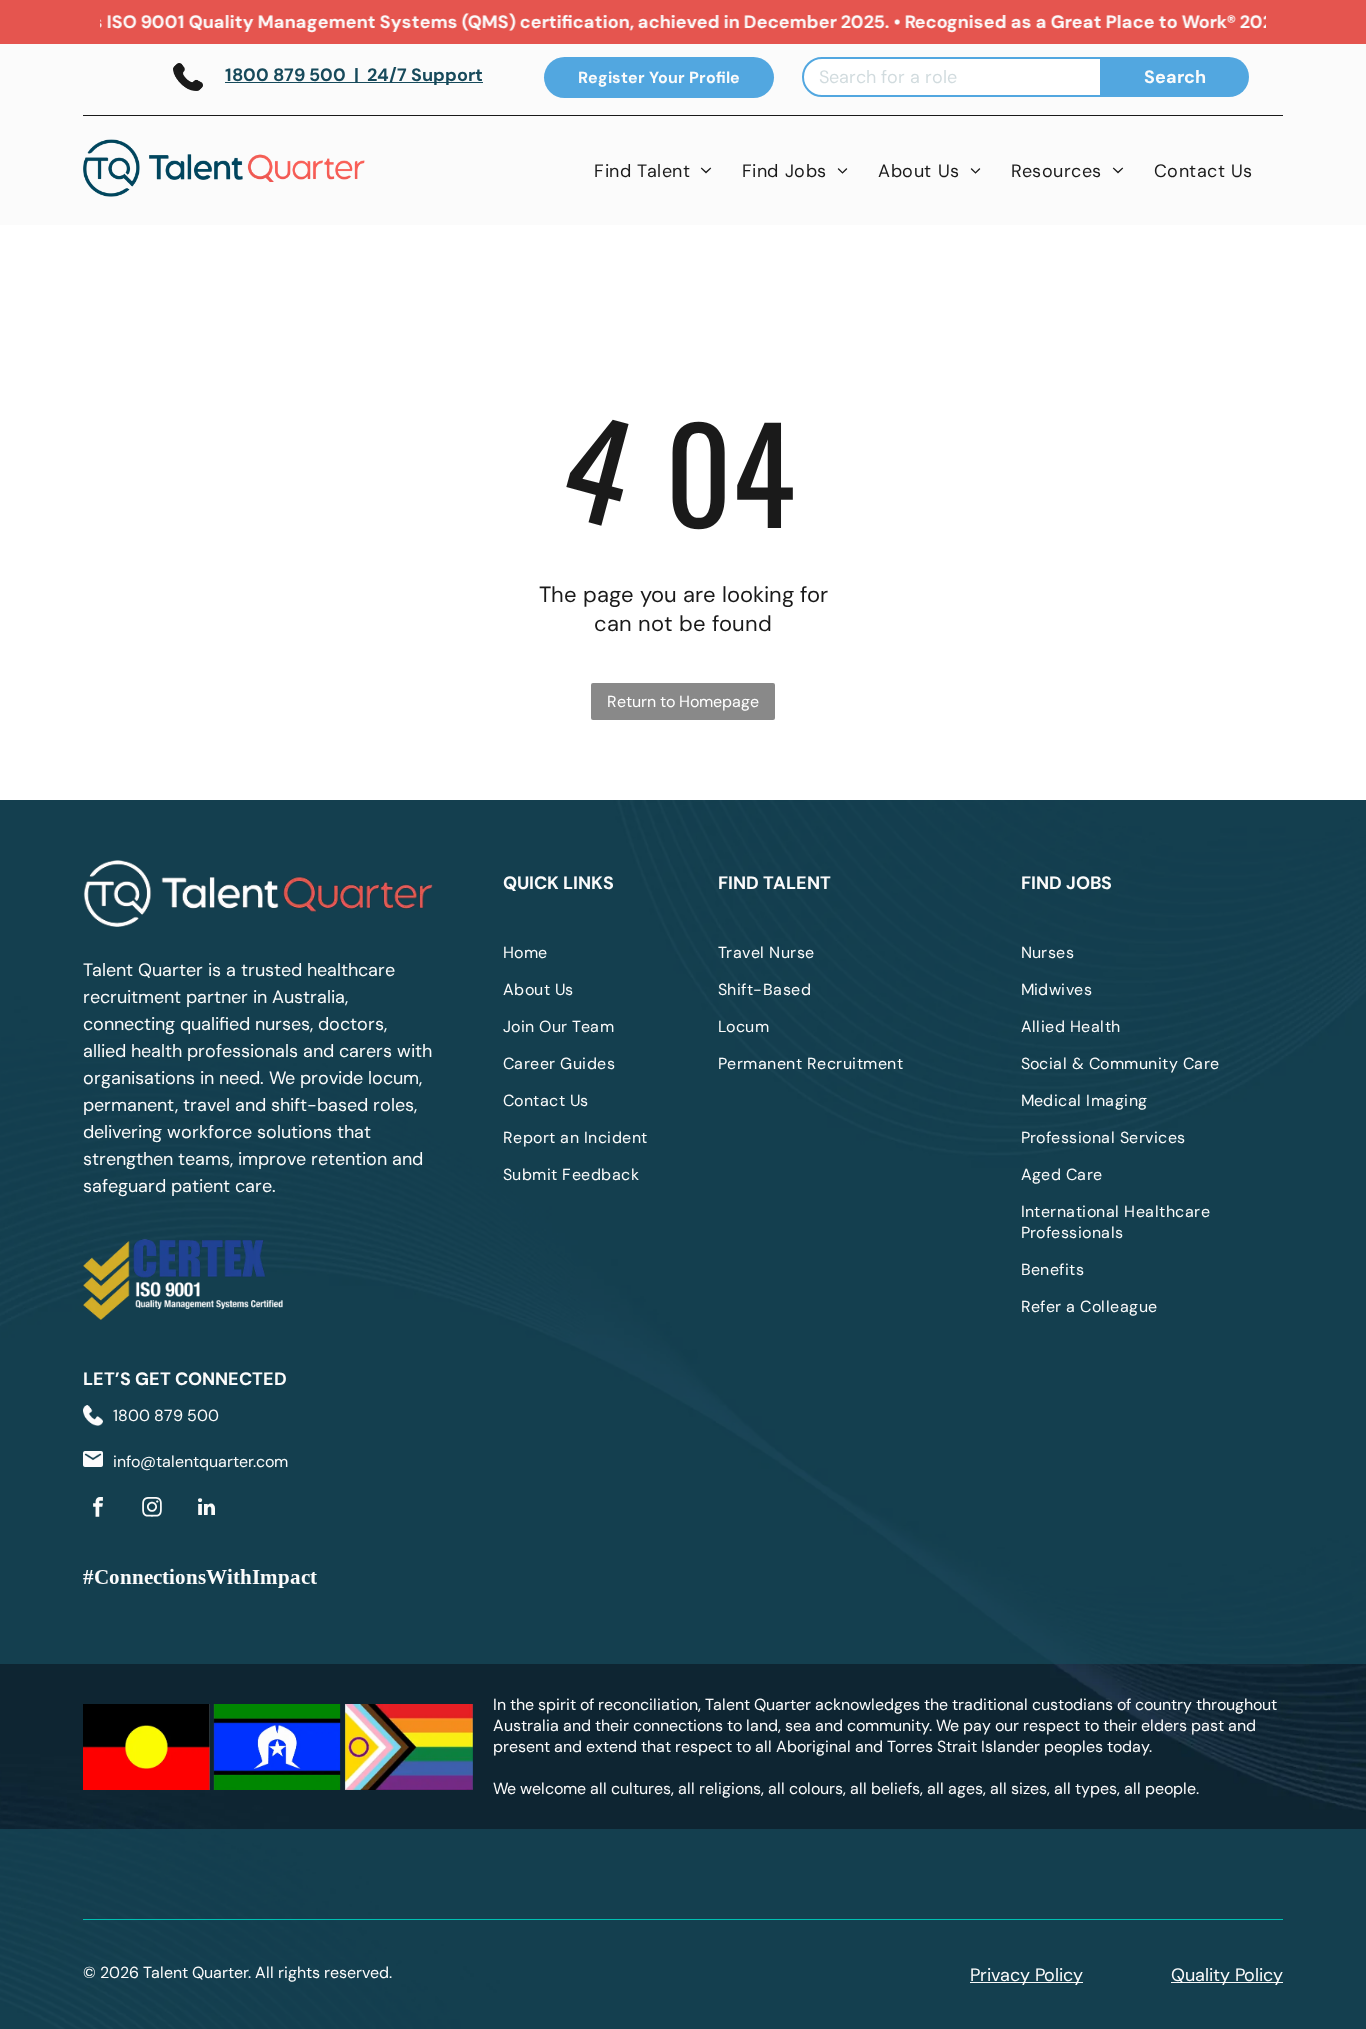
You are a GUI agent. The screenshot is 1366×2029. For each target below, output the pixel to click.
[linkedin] (206, 1509)
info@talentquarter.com (200, 1461)
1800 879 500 (166, 1415)
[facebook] (98, 1509)
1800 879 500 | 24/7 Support (354, 75)
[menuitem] (653, 170)
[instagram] (152, 1509)
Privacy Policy (1026, 1975)
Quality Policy (1227, 1975)
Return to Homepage (683, 701)
